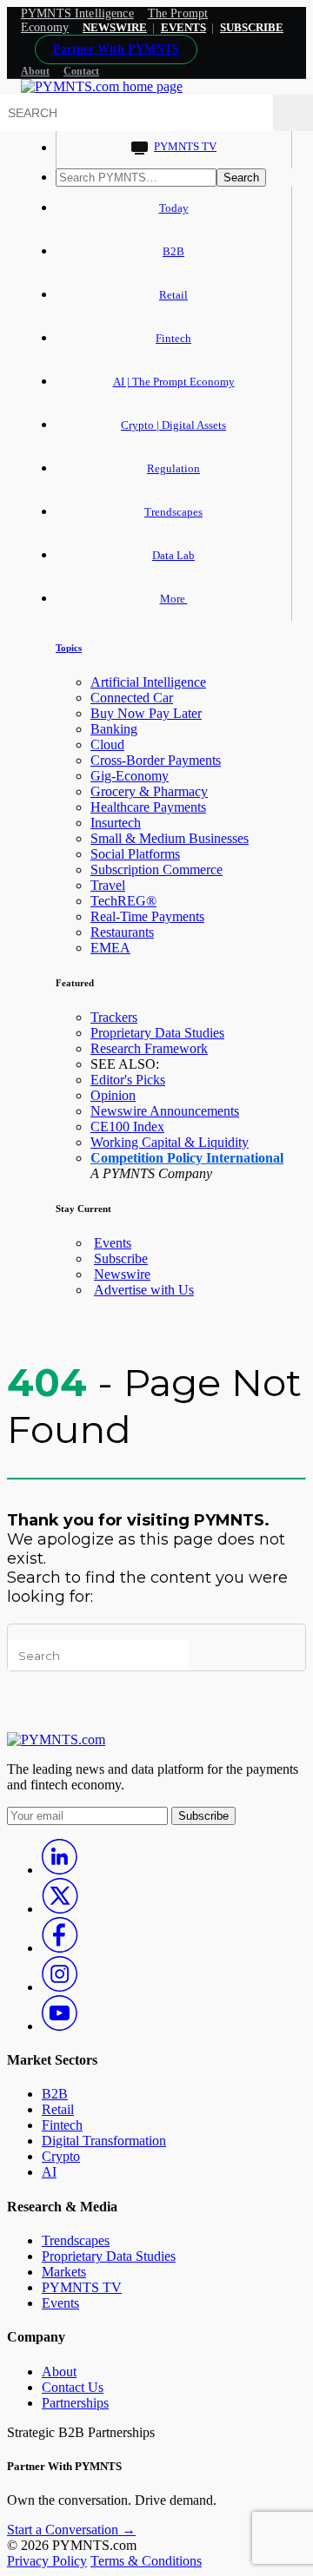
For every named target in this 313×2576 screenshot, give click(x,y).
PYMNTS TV (185, 146)
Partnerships (75, 2403)
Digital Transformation (104, 2141)
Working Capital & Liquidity (170, 1142)
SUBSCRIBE (252, 27)
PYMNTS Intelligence (77, 13)
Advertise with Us (144, 1290)
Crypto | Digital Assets (173, 425)
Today (174, 208)
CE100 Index (127, 1127)
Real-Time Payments (147, 916)
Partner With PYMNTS (116, 49)
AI (49, 2172)
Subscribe (121, 1258)
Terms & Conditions (146, 2561)
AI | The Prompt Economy (174, 382)
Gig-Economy (130, 776)
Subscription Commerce (156, 870)
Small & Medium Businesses (170, 838)
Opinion (113, 1095)
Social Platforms (135, 854)
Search (241, 178)
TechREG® (123, 901)
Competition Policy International (187, 1158)
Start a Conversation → (71, 2530)
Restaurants (122, 932)
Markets (64, 2272)
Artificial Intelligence (148, 682)
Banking (114, 729)
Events (183, 27)
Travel (108, 885)
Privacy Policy (47, 2561)
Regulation (173, 468)
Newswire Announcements (165, 1111)
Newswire (115, 27)
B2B (173, 251)
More (174, 599)
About (35, 71)
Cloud (107, 744)
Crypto (61, 2156)
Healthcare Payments (148, 807)
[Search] (293, 113)
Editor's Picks (128, 1080)
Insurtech (116, 823)
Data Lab (173, 555)
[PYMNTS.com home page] (102, 86)
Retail (173, 295)
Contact (81, 71)
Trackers (114, 1017)
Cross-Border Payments (156, 760)
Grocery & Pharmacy (149, 791)
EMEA (110, 948)
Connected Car (132, 698)
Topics (69, 648)
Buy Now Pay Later (146, 713)
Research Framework (149, 1048)
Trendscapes (173, 512)
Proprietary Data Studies (157, 1033)
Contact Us (73, 2387)
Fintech (173, 338)
